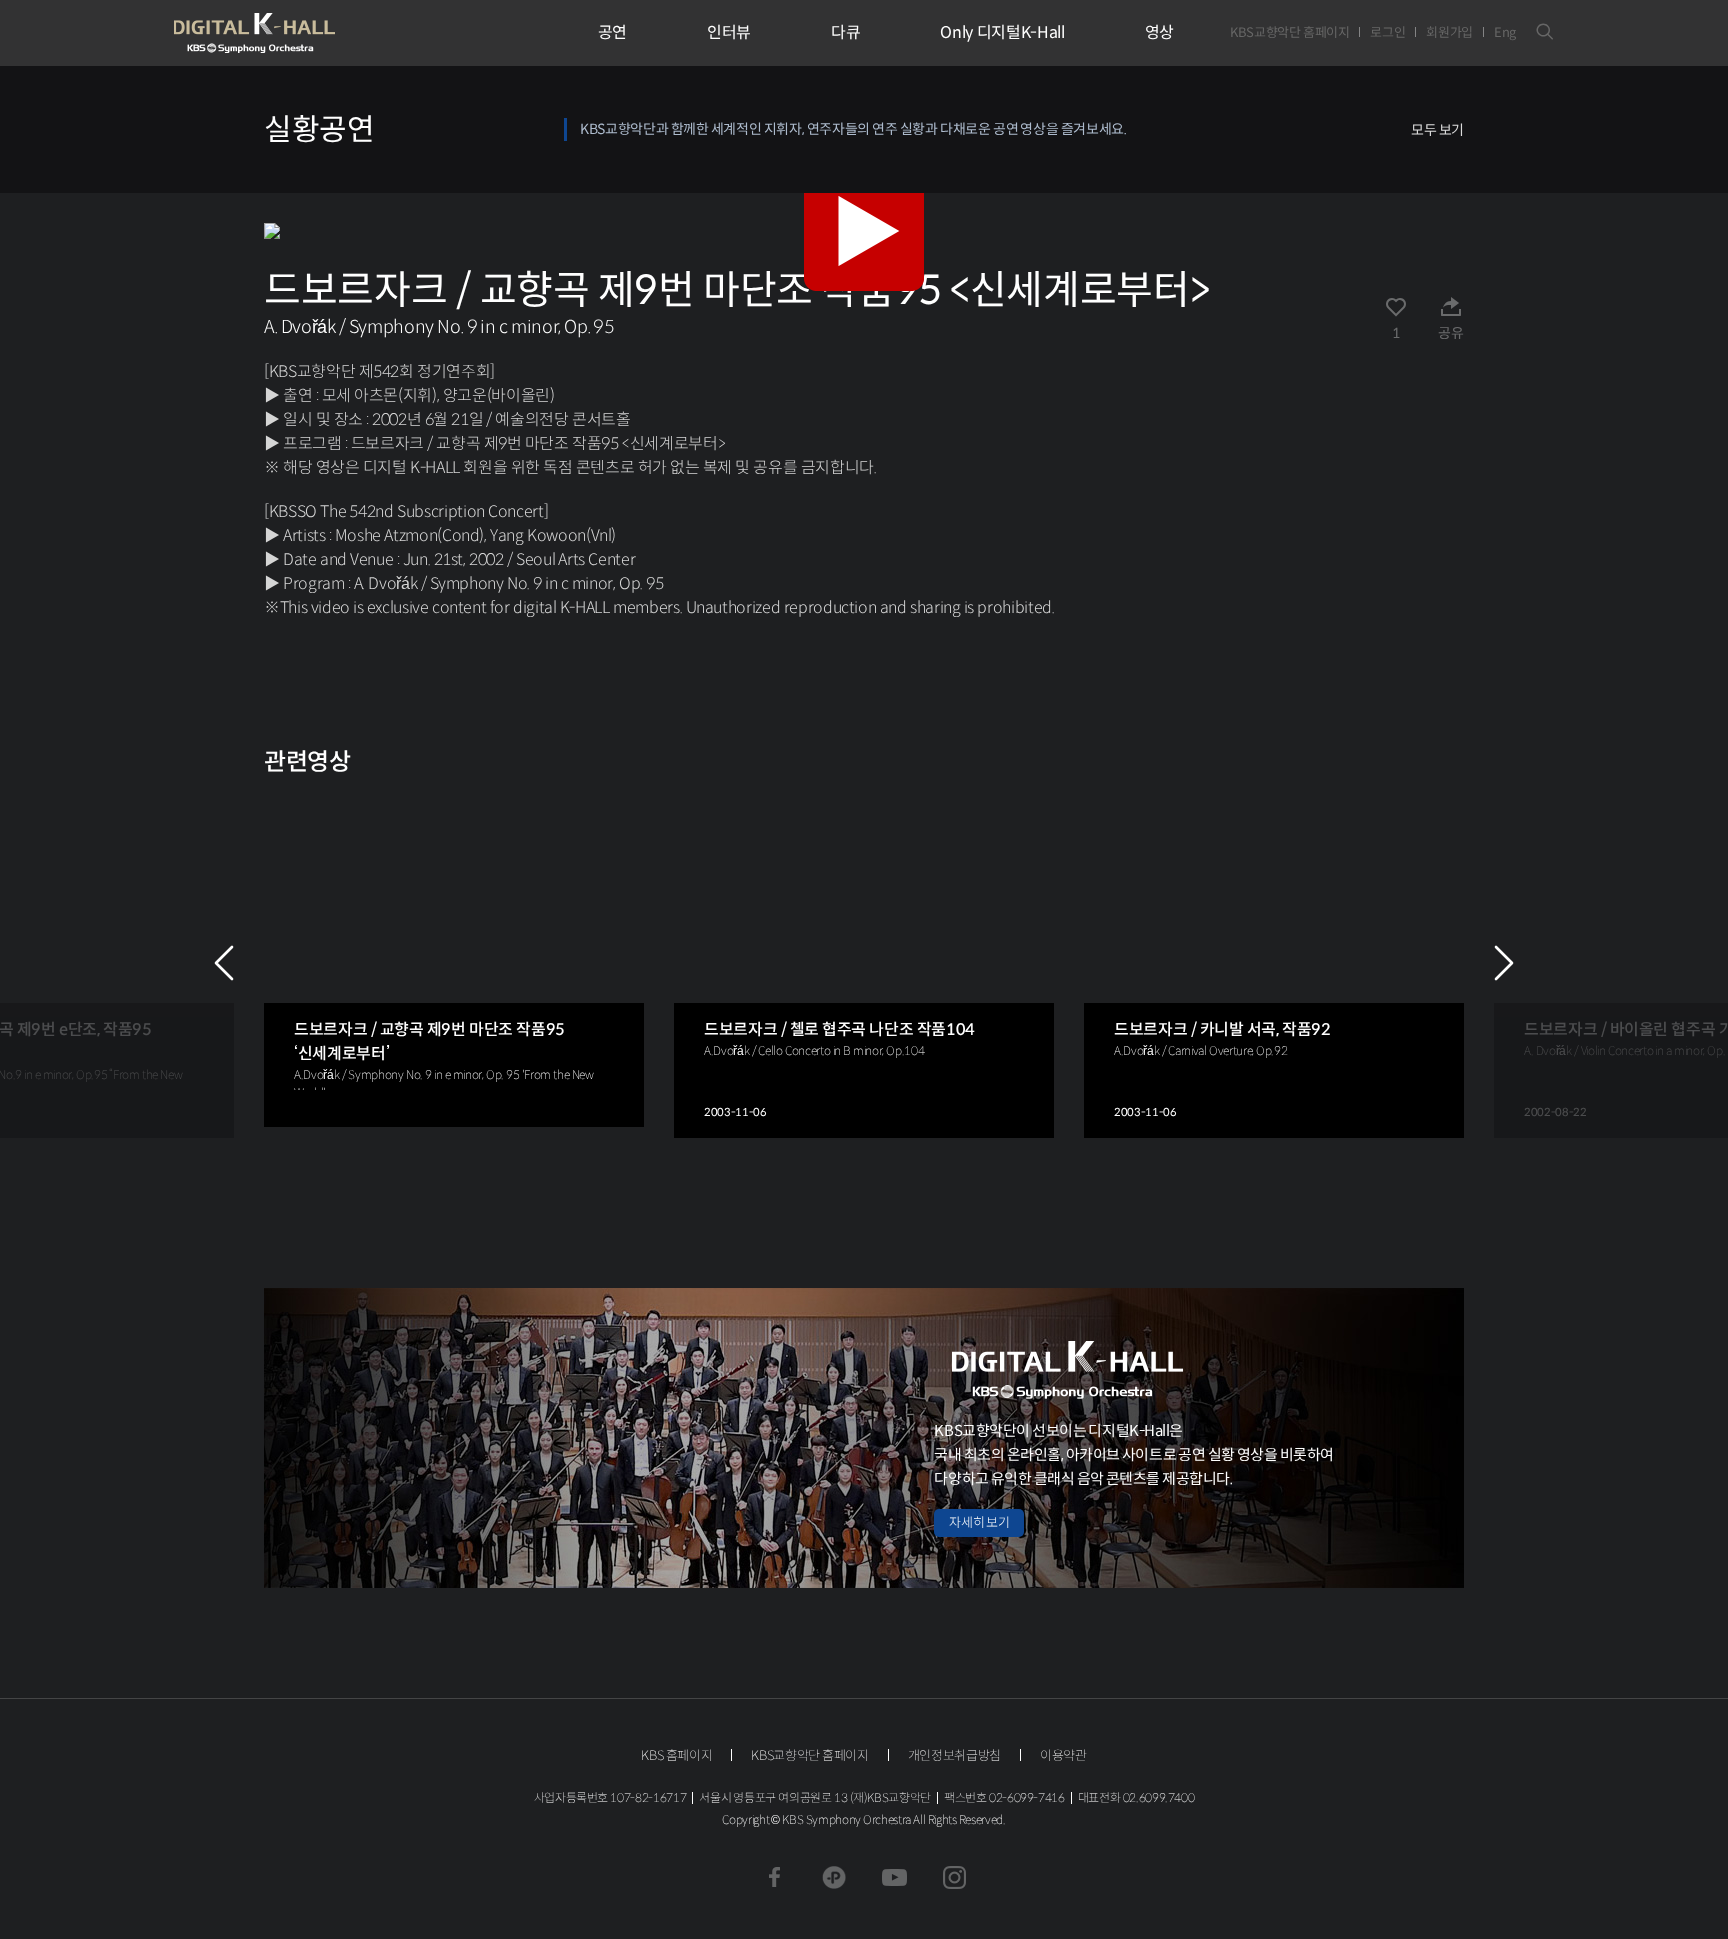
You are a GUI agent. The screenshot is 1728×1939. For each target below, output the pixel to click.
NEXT (1504, 963)
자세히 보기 (979, 1522)
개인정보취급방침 (954, 1755)
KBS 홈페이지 (676, 1755)
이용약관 (1063, 1755)
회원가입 (1449, 32)
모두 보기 (1437, 130)
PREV (224, 963)
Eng (1505, 32)
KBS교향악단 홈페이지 (1289, 32)
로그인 (1387, 32)
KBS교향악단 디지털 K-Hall (301, 33)
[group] (454, 958)
